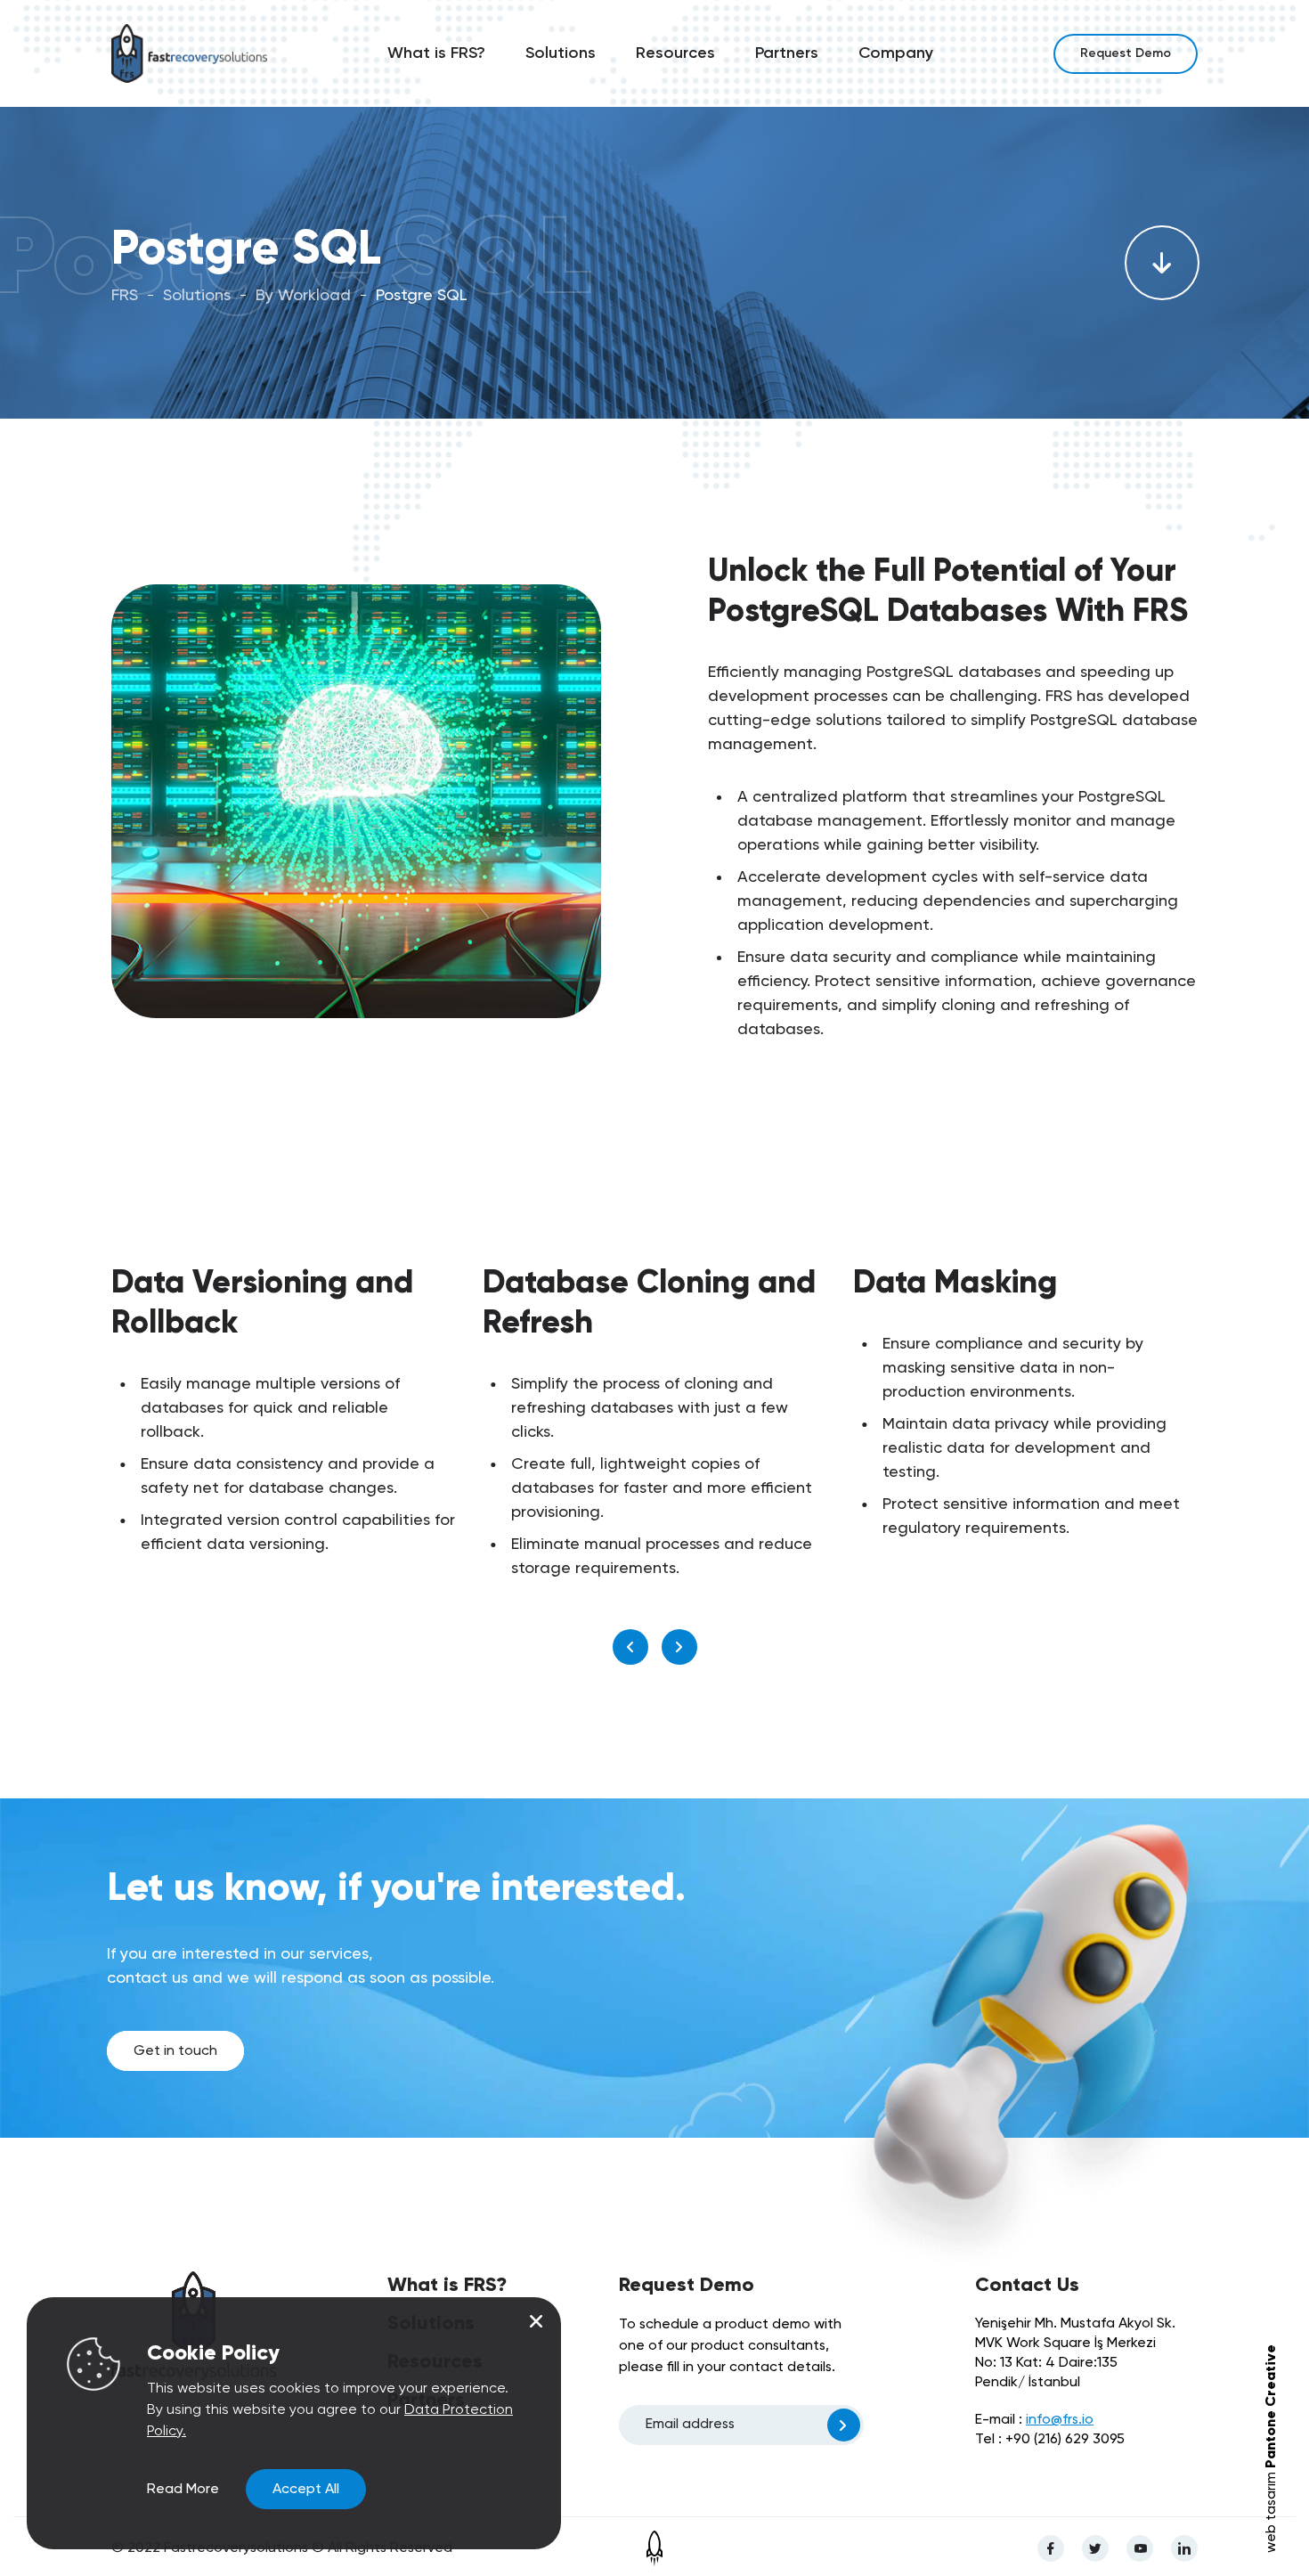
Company (896, 53)
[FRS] (189, 54)
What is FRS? (436, 53)
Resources (675, 53)
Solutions (561, 53)
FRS (125, 296)
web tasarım (1272, 2449)
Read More (183, 2490)
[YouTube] (1140, 2548)
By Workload (303, 296)
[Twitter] (1095, 2548)
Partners (787, 53)
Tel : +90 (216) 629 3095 (1050, 2440)
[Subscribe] (844, 2425)
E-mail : (1034, 2420)
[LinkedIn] (1184, 2548)
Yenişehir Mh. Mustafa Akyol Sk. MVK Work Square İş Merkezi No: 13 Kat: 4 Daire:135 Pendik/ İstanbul (1075, 2353)
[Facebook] (1051, 2548)
